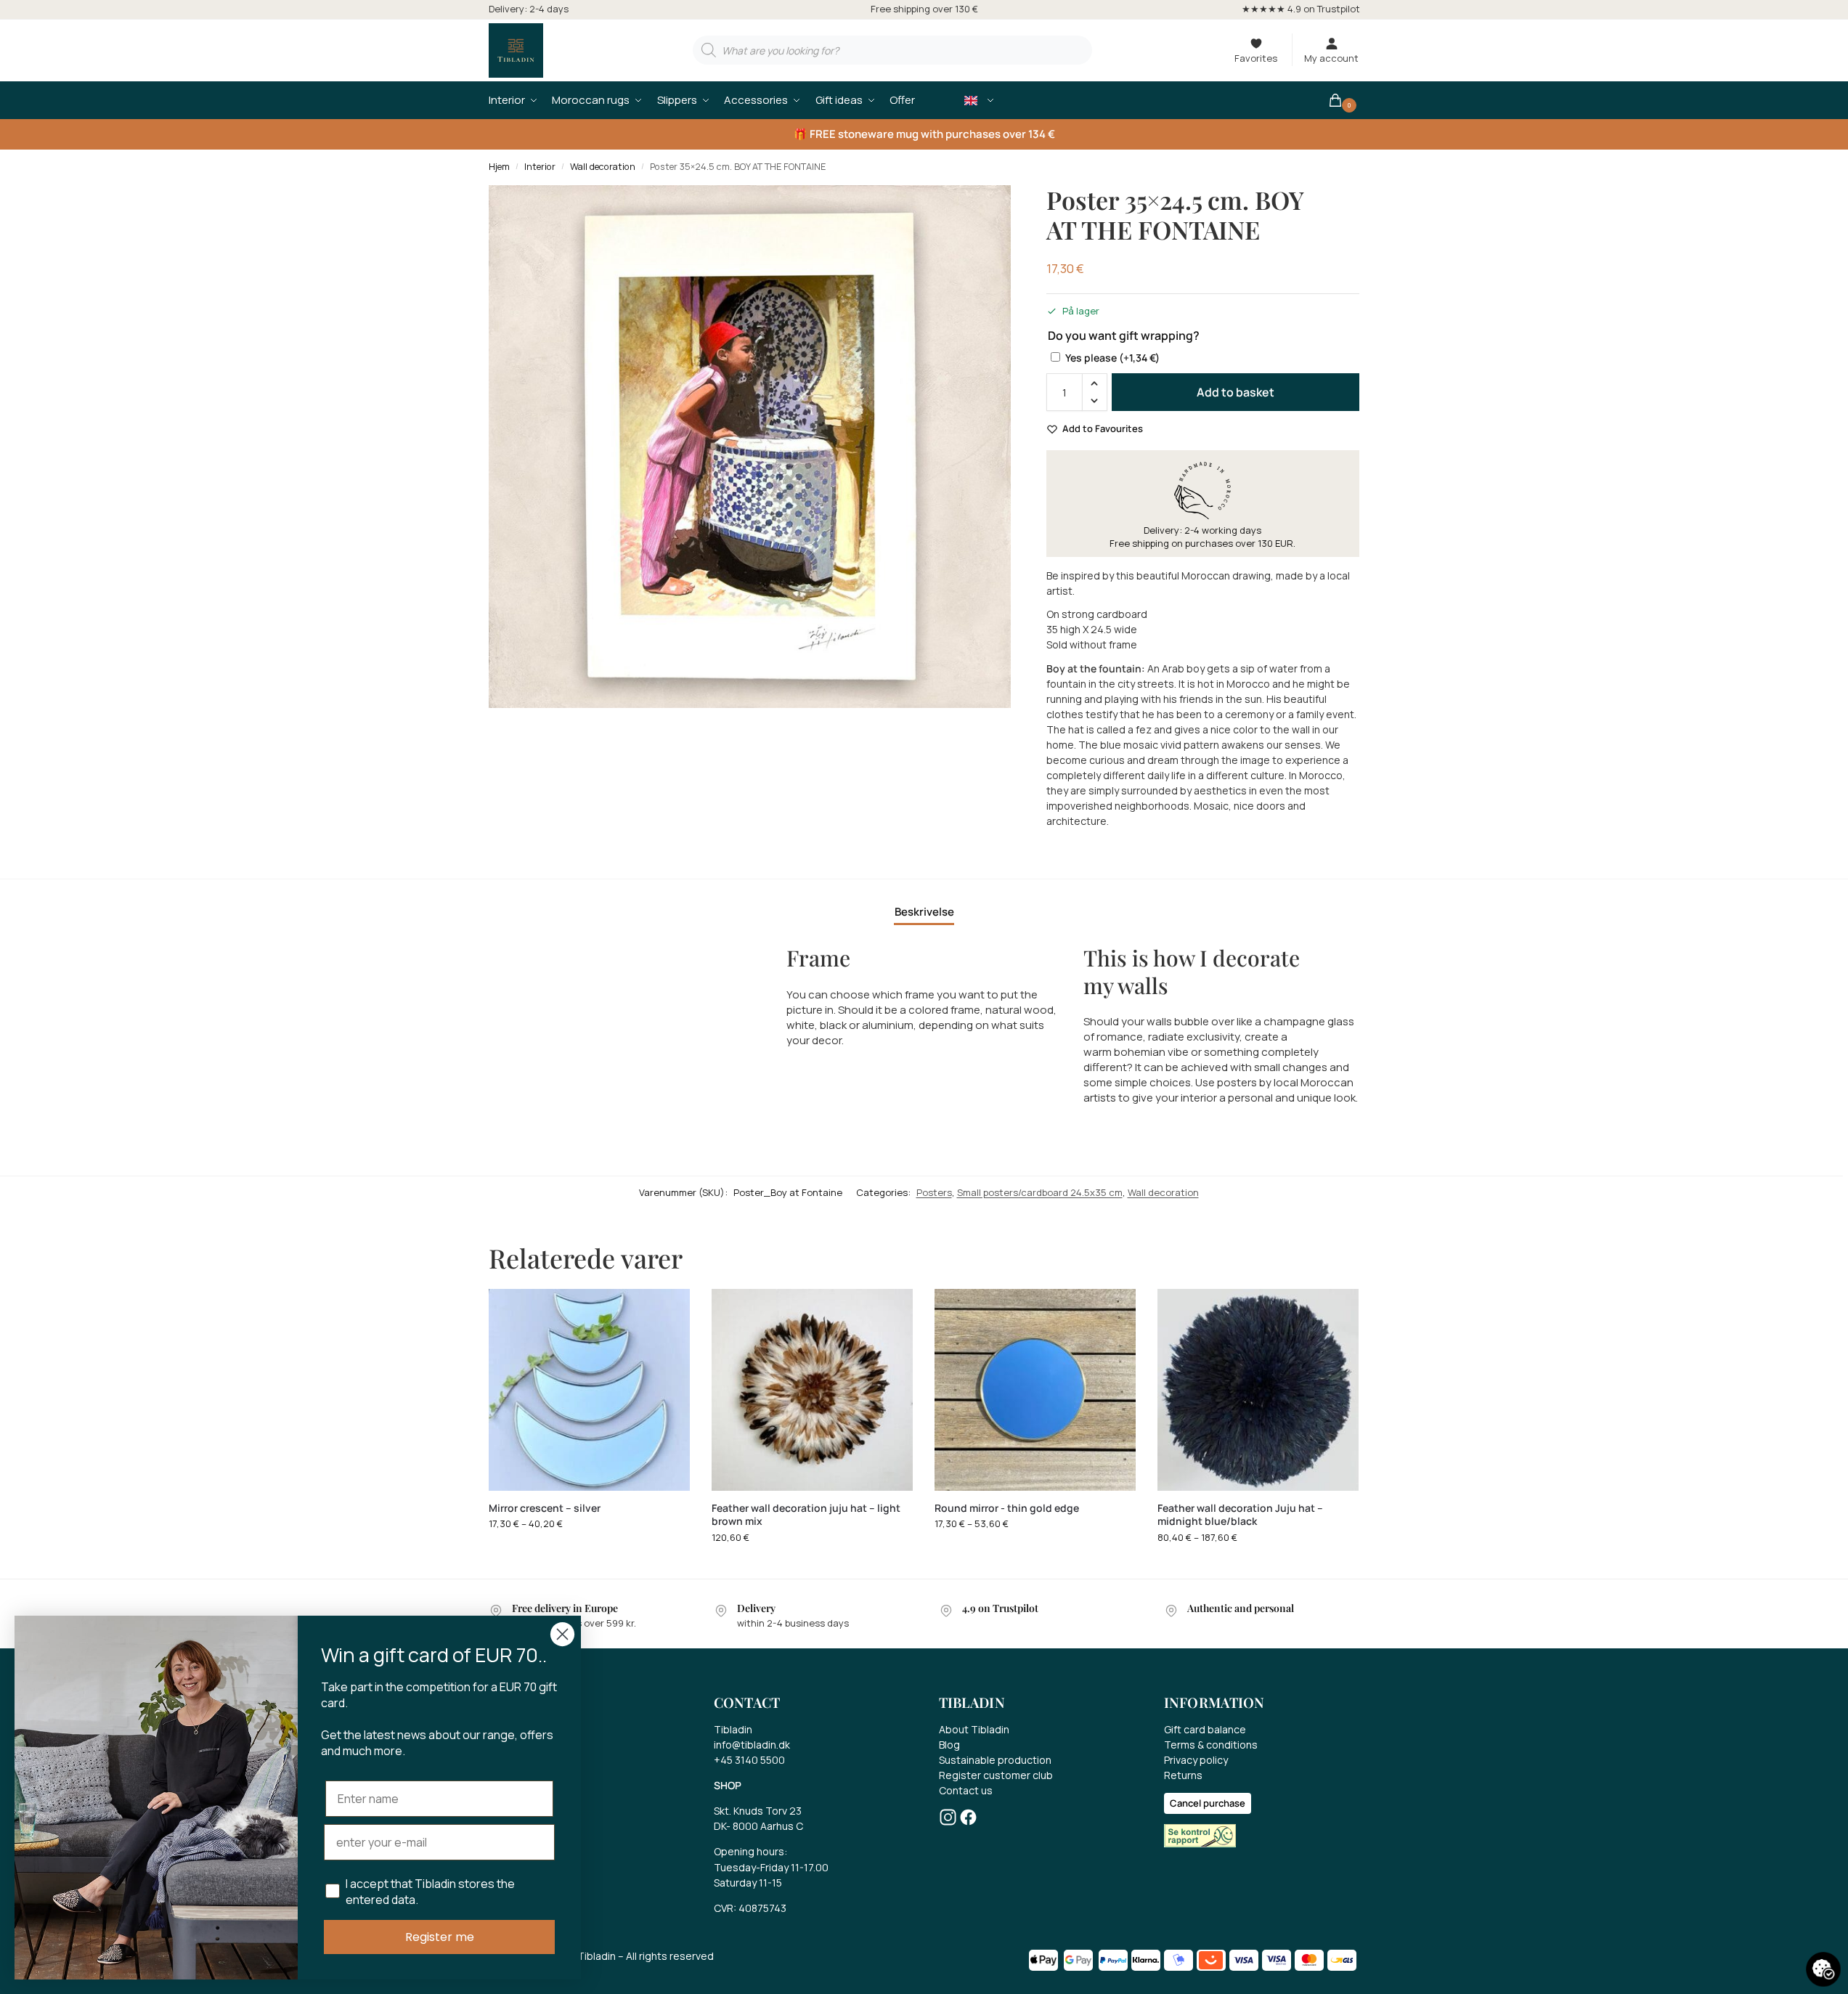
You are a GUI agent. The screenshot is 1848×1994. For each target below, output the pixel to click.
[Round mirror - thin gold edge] (1035, 1389)
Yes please (1112, 358)
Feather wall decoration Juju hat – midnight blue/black (1240, 1515)
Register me (440, 1937)
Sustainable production (995, 1760)
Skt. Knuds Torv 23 (758, 1811)
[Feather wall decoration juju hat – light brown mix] (812, 1389)
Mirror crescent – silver (545, 1508)
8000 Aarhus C (768, 1826)
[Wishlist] (668, 1311)
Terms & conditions (1211, 1745)
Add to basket (1236, 392)
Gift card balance (1205, 1729)
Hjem (499, 167)
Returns (1183, 1775)
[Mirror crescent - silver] (589, 1389)
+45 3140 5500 (749, 1760)
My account (1331, 58)
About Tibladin (974, 1729)
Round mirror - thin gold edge (1007, 1508)
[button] (1344, 100)
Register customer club (996, 1775)
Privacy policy (1196, 1760)
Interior (540, 167)
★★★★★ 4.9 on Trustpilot (1301, 9)
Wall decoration (603, 167)
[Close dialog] (562, 1634)
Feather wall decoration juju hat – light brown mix (806, 1515)
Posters (934, 1192)
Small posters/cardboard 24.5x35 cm (1040, 1192)
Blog (949, 1745)
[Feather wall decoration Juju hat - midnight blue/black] (1258, 1389)
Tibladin (733, 1729)
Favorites (1256, 58)
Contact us (966, 1790)
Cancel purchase (1208, 1803)
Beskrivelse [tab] (924, 912)
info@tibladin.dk (752, 1745)
